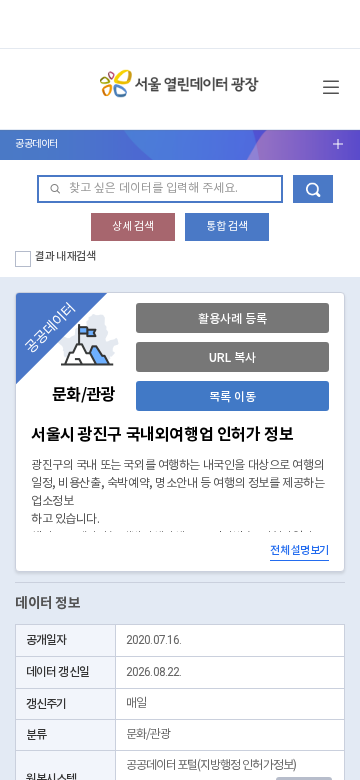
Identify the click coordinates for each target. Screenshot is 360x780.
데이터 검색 (313, 189)
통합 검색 (227, 226)
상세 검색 (133, 226)
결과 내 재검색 (65, 256)
